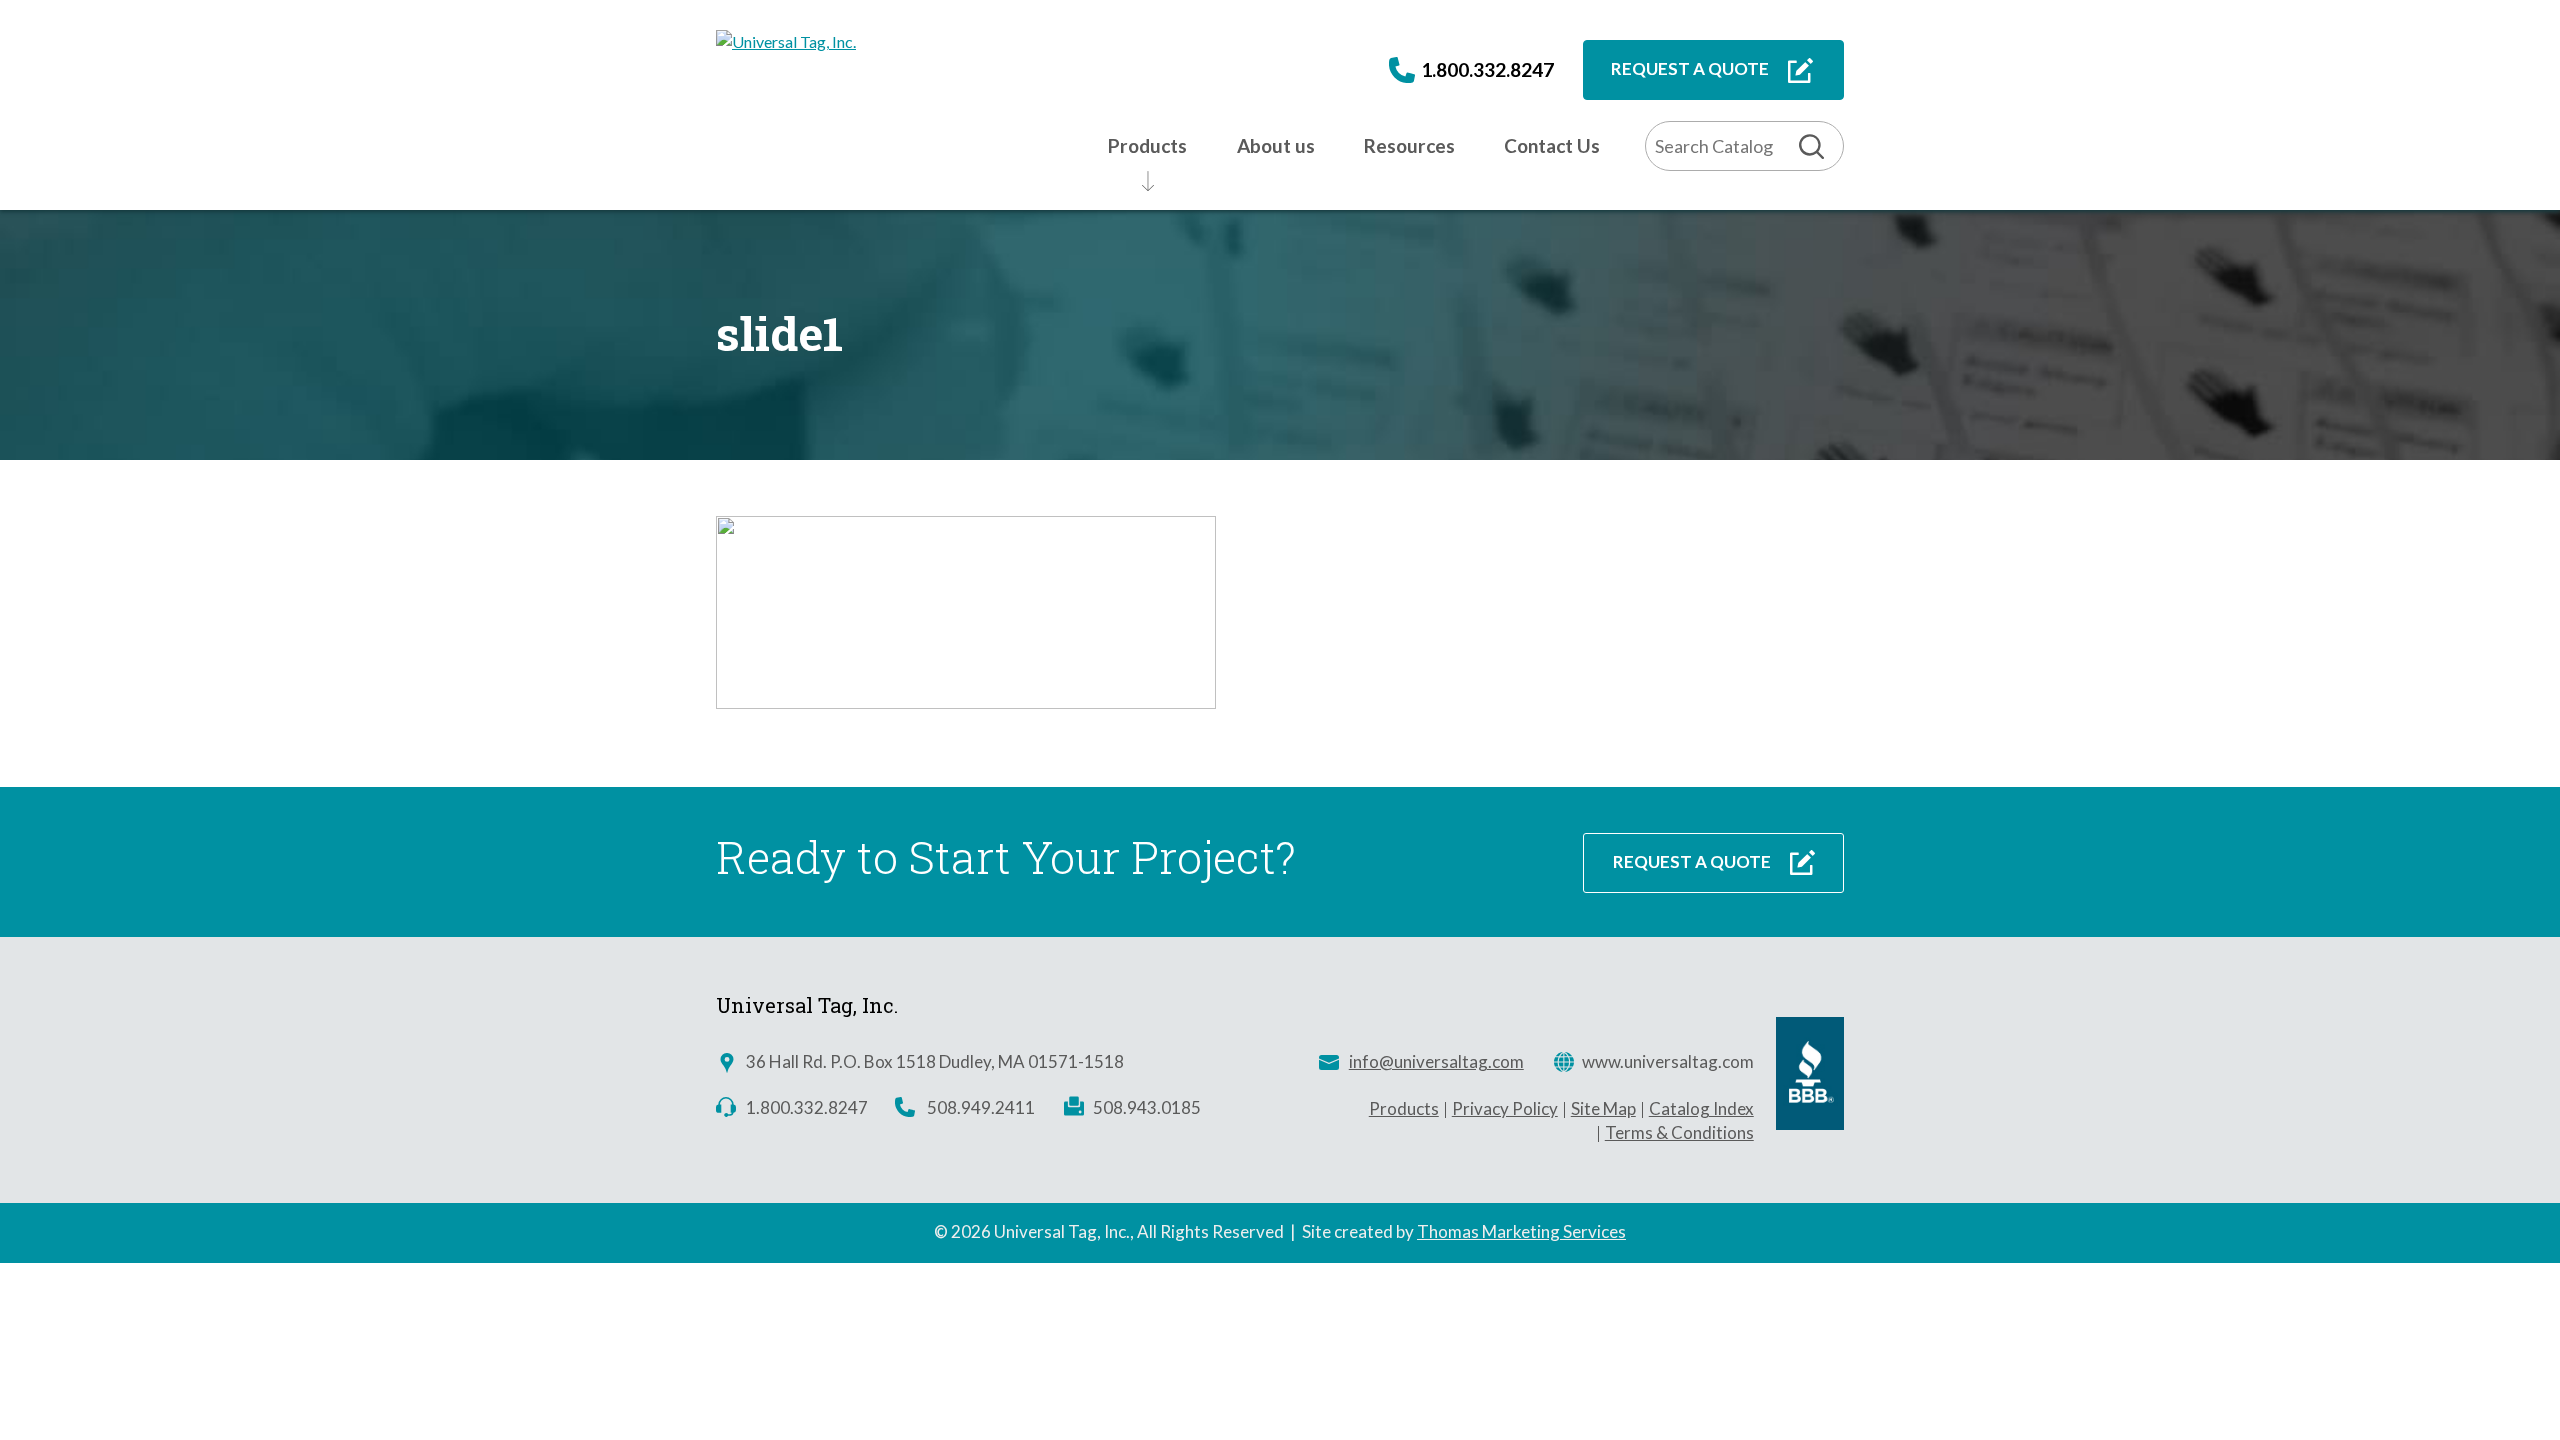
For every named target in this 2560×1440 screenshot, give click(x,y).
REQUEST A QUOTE (1690, 68)
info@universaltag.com (1436, 1061)
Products (1404, 1108)
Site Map (1603, 1108)
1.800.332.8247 (1487, 69)
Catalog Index (1701, 1108)
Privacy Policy (1505, 1108)
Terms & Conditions (1679, 1132)
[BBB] (1810, 1123)
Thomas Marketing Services (1521, 1231)
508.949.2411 (981, 1107)
